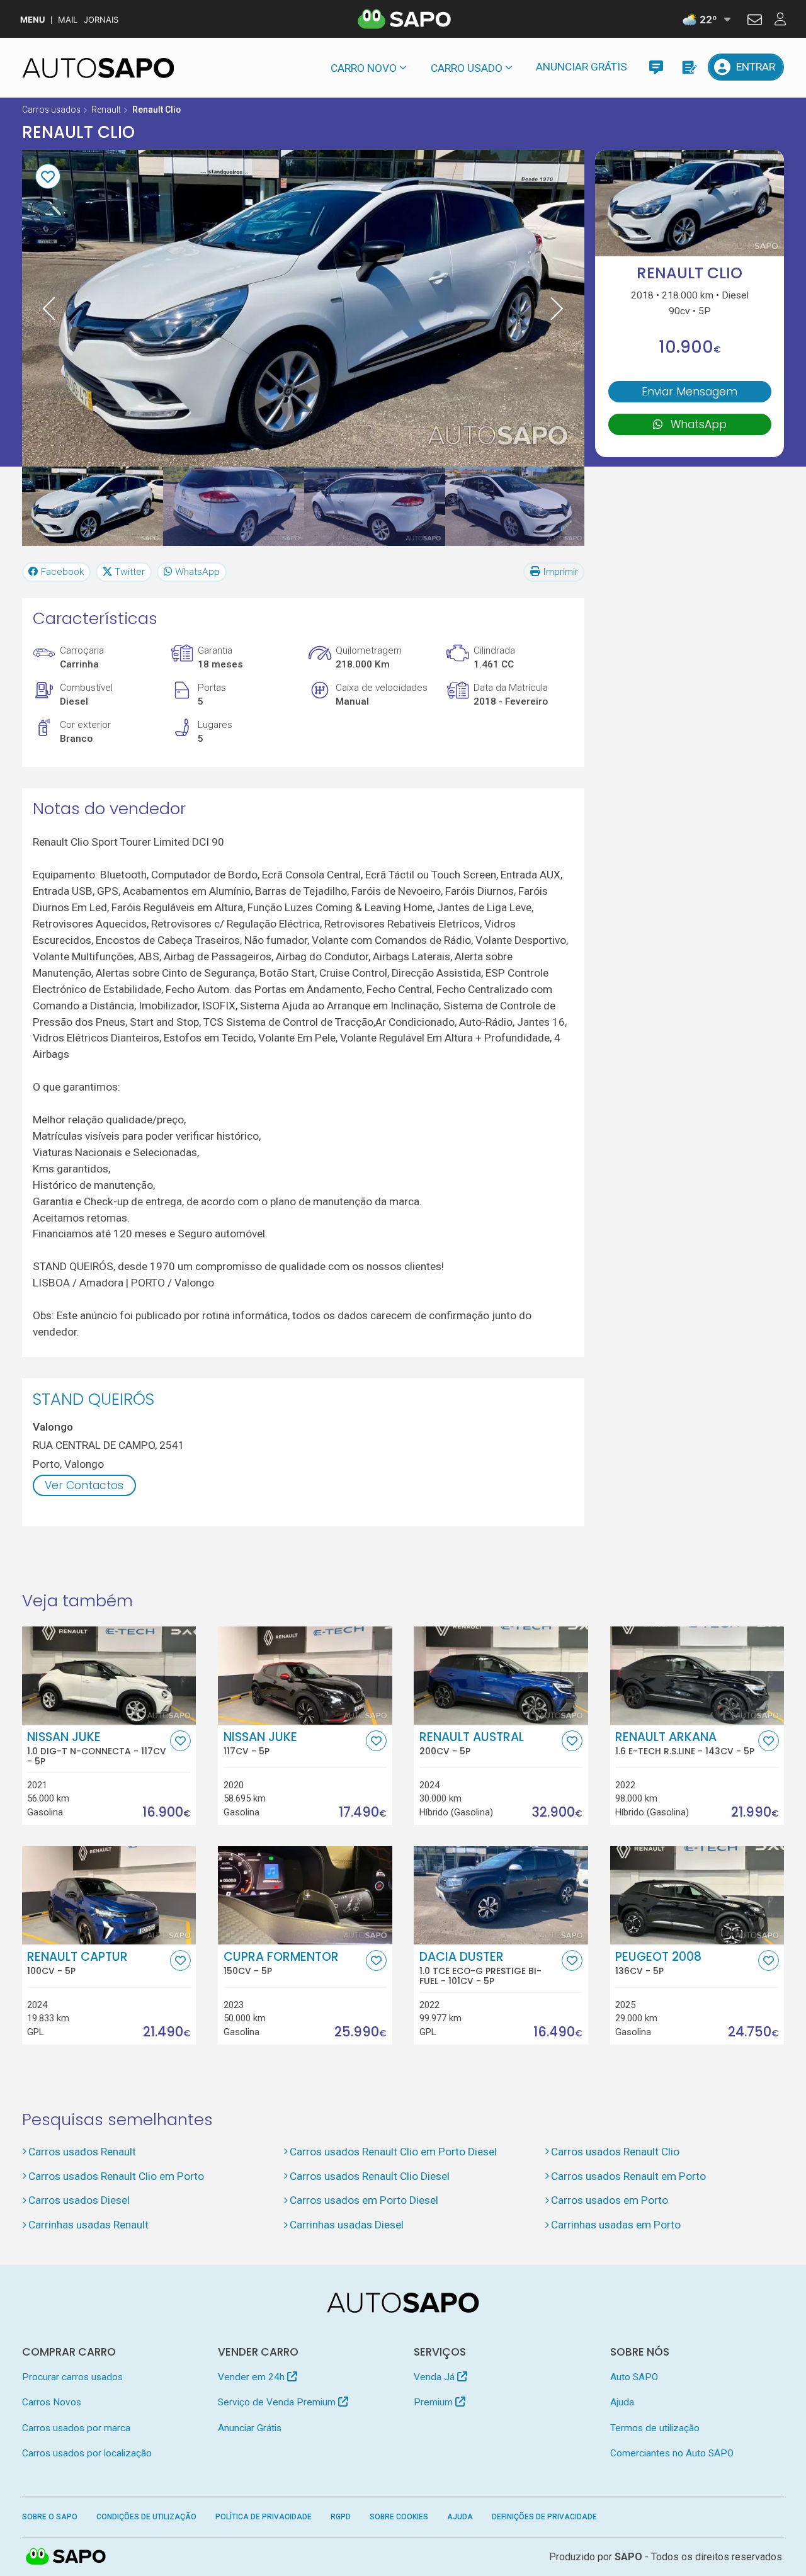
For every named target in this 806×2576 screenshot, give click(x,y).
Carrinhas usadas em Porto (616, 2225)
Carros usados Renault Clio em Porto (116, 2176)
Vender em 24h (253, 2377)
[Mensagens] (656, 67)
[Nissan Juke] (305, 1676)
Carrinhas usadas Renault (88, 2225)
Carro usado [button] (467, 68)
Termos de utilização (655, 2428)
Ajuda (622, 2402)
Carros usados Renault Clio (615, 2152)
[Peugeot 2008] (697, 1895)
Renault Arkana (685, 1744)
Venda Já (435, 2377)
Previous (49, 308)
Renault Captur (77, 1963)
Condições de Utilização (146, 2517)
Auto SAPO (634, 2377)
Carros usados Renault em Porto (628, 2176)
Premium (434, 2402)
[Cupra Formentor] (305, 1895)
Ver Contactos (84, 1485)
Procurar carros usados (72, 2377)
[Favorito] (48, 176)
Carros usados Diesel (79, 2200)
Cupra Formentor (281, 1963)
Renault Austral (472, 1744)
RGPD (341, 2517)
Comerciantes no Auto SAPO (672, 2453)
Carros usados (51, 110)
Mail (68, 20)
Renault (106, 110)
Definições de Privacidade (544, 2517)
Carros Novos (52, 2402)
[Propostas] (689, 67)
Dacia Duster (480, 1968)
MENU (32, 20)
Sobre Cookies (399, 2517)
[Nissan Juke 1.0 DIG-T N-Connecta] (109, 1676)
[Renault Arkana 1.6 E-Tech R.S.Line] (697, 1676)
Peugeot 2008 (658, 1963)
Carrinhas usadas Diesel (347, 2225)
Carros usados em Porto (610, 2200)
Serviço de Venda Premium (278, 2402)
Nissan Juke (97, 1749)
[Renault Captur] (109, 1895)
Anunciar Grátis (582, 67)
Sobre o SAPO (50, 2517)
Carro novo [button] (364, 68)
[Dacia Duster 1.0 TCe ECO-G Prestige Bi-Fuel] (501, 1895)
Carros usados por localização (87, 2453)
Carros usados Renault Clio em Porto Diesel (393, 2152)
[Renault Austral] (501, 1676)
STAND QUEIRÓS (94, 1399)
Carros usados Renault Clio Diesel (370, 2176)
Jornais (101, 20)
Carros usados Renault (82, 2152)
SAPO (66, 2557)
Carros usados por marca (76, 2428)
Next (557, 308)
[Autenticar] (755, 21)
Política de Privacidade (264, 2517)
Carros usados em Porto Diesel (364, 2200)
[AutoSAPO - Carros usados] (98, 68)
